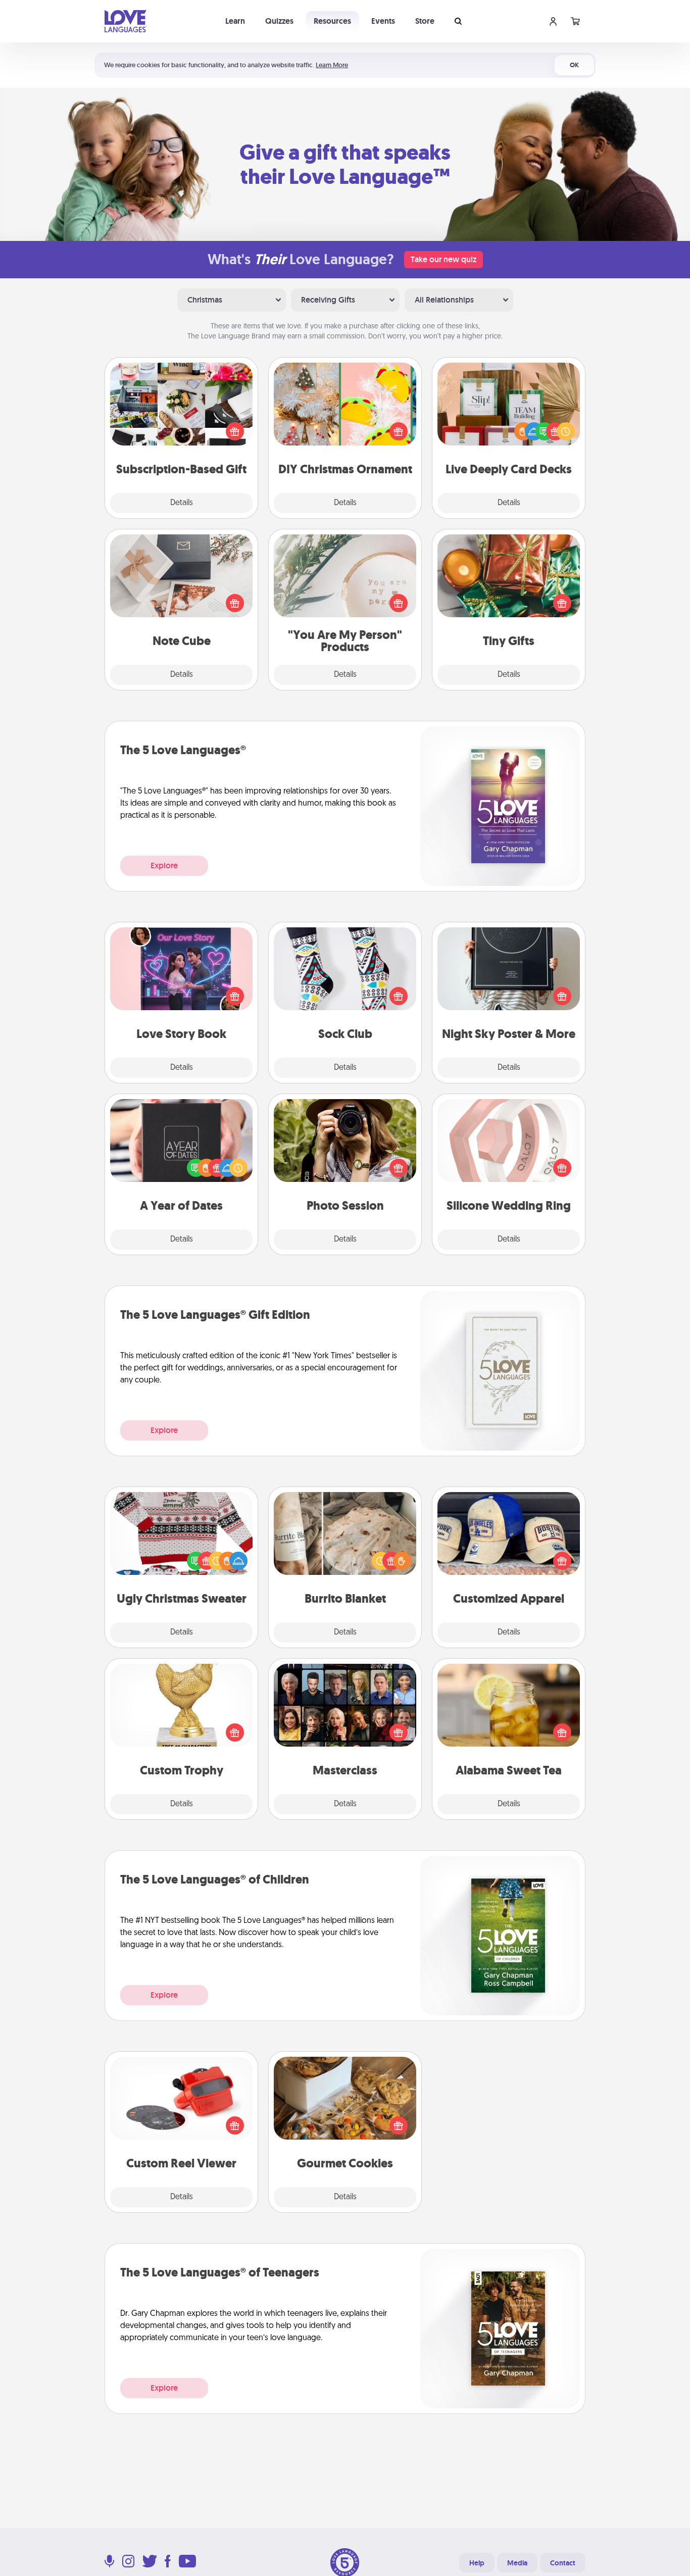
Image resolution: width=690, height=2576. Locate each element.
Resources (332, 21)
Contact (563, 2563)
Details (182, 503)
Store (425, 21)
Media (517, 2563)
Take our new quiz (443, 259)
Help (477, 2563)
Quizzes (279, 21)
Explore (164, 865)
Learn (235, 21)
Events (383, 21)
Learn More (332, 65)
